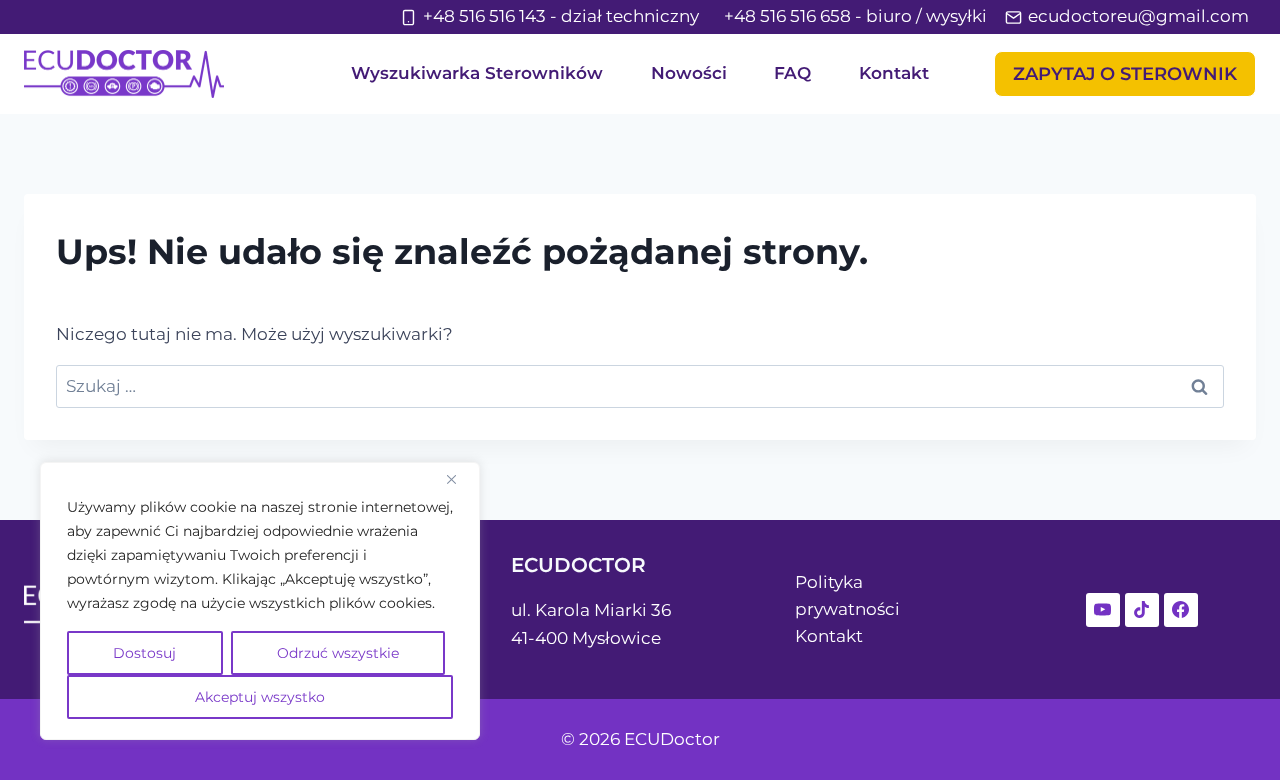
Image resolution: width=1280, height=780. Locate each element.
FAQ (792, 73)
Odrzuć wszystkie (338, 653)
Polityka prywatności (847, 595)
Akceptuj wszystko (260, 697)
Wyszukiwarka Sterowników (477, 73)
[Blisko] (459, 479)
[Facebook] (1181, 610)
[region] (260, 601)
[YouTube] (1103, 610)
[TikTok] (1142, 610)
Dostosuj (144, 653)
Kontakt (894, 73)
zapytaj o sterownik (1125, 74)
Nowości (689, 73)
